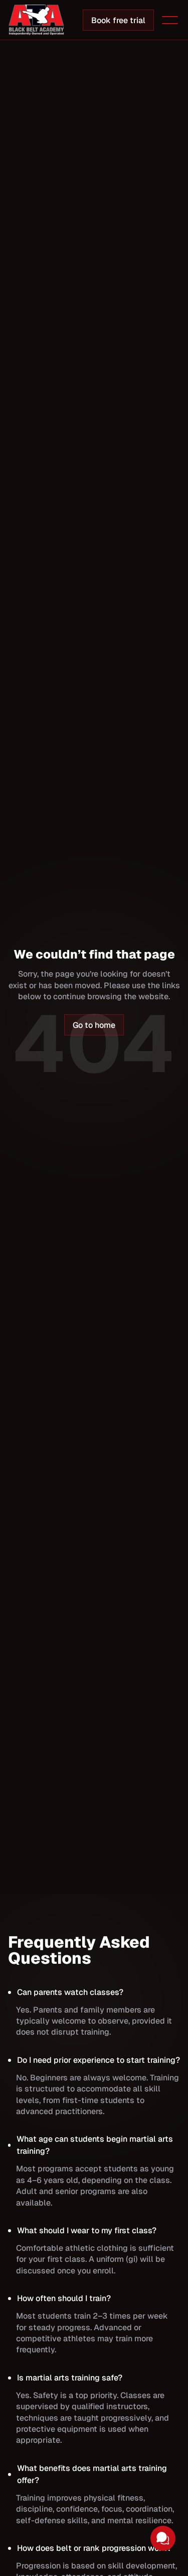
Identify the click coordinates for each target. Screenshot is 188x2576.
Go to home (94, 1025)
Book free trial (118, 20)
